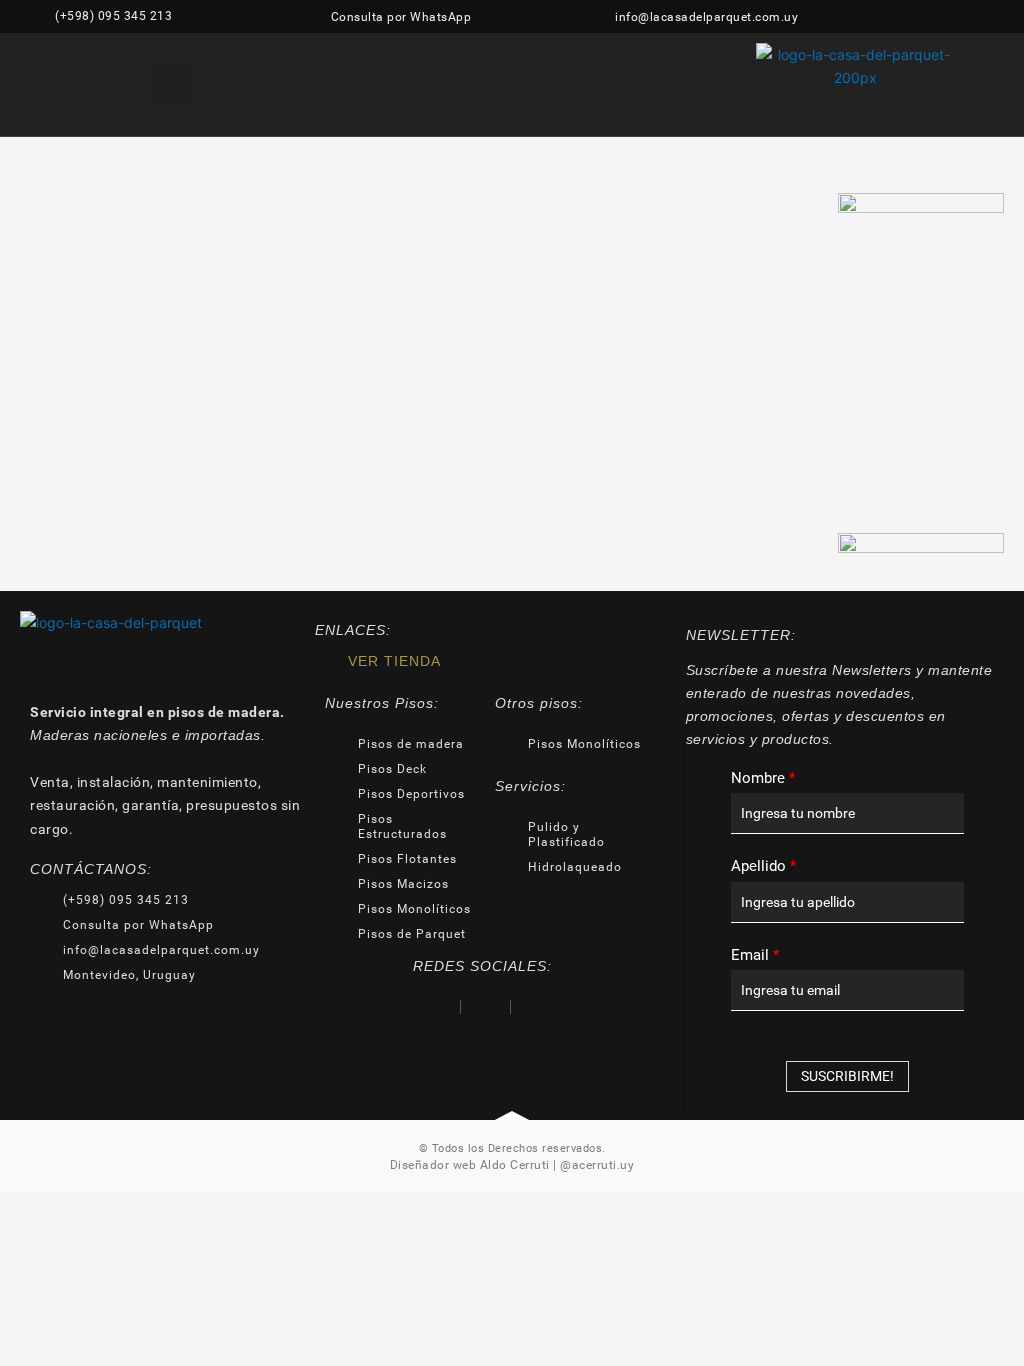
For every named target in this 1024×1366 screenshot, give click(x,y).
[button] (171, 84)
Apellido (763, 866)
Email (755, 955)
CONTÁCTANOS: (91, 869)
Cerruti (528, 1165)
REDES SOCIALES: (482, 966)
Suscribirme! (847, 1076)
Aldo (493, 1165)
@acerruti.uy (597, 1165)
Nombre (763, 778)
